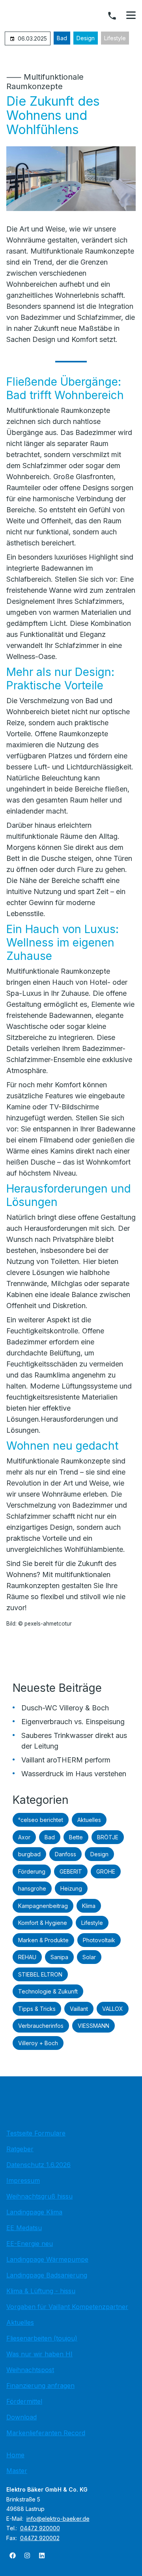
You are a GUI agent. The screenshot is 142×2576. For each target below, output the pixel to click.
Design (86, 38)
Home (15, 2455)
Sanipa (59, 1957)
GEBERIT (71, 1871)
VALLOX (113, 2009)
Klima (89, 1906)
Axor (24, 1837)
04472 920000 (40, 2528)
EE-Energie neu (30, 2244)
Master (17, 2471)
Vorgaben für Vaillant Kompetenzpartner (67, 2307)
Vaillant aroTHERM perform (66, 1760)
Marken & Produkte (43, 1940)
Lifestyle (115, 38)
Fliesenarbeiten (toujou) (42, 2338)
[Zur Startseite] (71, 2105)
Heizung (71, 1888)
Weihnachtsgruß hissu (39, 2196)
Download (21, 2417)
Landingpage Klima (34, 2212)
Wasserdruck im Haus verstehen (74, 1774)
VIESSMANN (93, 2026)
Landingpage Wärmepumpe (47, 2259)
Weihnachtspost (30, 2370)
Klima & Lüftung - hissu (41, 2291)
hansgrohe (32, 1888)
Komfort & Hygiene (43, 1923)
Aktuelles (89, 1820)
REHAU (27, 1957)
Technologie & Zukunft (48, 1991)
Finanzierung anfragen (40, 2386)
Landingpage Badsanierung (47, 2275)
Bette (76, 1837)
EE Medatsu (24, 2228)
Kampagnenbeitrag (43, 1906)
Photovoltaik (99, 1940)
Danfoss (65, 1854)
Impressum (23, 2180)
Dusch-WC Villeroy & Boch (65, 1708)
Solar (89, 1957)
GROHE (106, 1871)
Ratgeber (20, 2149)
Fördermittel (24, 2401)
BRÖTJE (108, 1837)
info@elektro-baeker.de (58, 2519)
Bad (62, 38)
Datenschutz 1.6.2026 (38, 2165)
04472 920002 (40, 2538)
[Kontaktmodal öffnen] (112, 16)
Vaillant (79, 2009)
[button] (131, 15)
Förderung (32, 1871)
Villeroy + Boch (38, 2043)
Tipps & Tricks (37, 2009)
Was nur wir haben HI (39, 2354)
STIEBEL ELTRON (40, 1974)
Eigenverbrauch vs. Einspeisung (73, 1722)
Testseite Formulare (36, 2133)
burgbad (29, 1854)
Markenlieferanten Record (46, 2433)
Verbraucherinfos (41, 2026)
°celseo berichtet (41, 1820)
